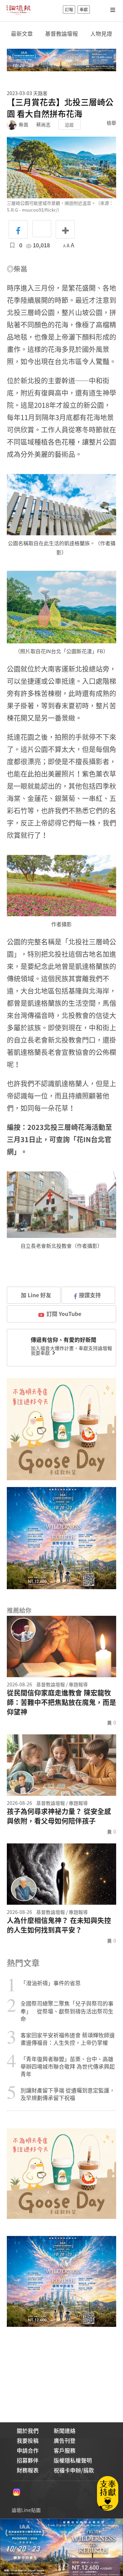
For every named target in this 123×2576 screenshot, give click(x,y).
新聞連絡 (65, 2431)
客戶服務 (65, 2450)
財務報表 (28, 2470)
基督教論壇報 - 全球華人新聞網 (18, 10)
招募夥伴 (28, 2460)
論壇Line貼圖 (26, 2510)
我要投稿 (28, 2440)
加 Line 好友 (35, 1295)
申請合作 (28, 2450)
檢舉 (111, 123)
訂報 (69, 10)
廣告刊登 (65, 2440)
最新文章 (22, 34)
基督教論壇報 (61, 34)
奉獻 (84, 10)
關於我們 (28, 2431)
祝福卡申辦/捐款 (74, 2470)
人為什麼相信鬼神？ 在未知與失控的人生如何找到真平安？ (59, 1925)
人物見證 (101, 34)
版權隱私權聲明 (73, 2460)
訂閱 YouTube (64, 1314)
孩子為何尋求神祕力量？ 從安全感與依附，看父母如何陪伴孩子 (59, 1816)
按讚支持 (90, 1295)
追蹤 (69, 125)
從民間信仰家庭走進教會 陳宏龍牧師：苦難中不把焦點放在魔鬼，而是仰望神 (61, 1702)
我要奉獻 (41, 1353)
